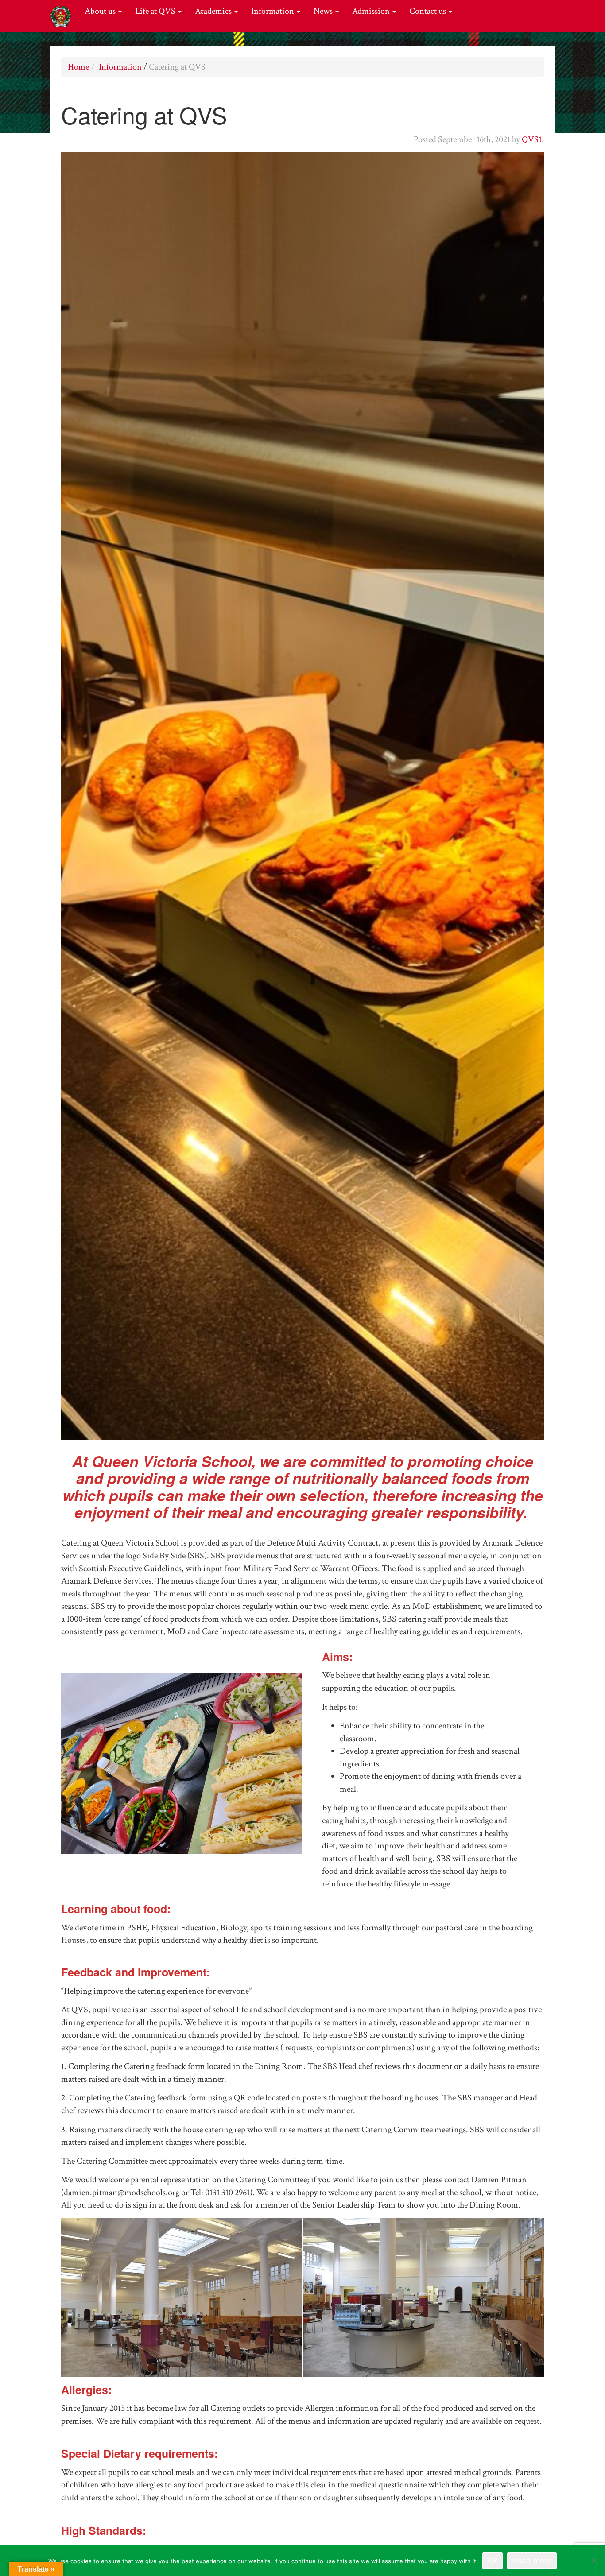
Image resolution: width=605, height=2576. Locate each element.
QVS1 (532, 139)
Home (78, 67)
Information (273, 11)
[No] (594, 2561)
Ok (493, 2561)
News (324, 11)
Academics (214, 11)
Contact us (429, 11)
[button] (181, 2297)
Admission (372, 11)
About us (101, 11)
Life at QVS (156, 11)
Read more (532, 2561)
